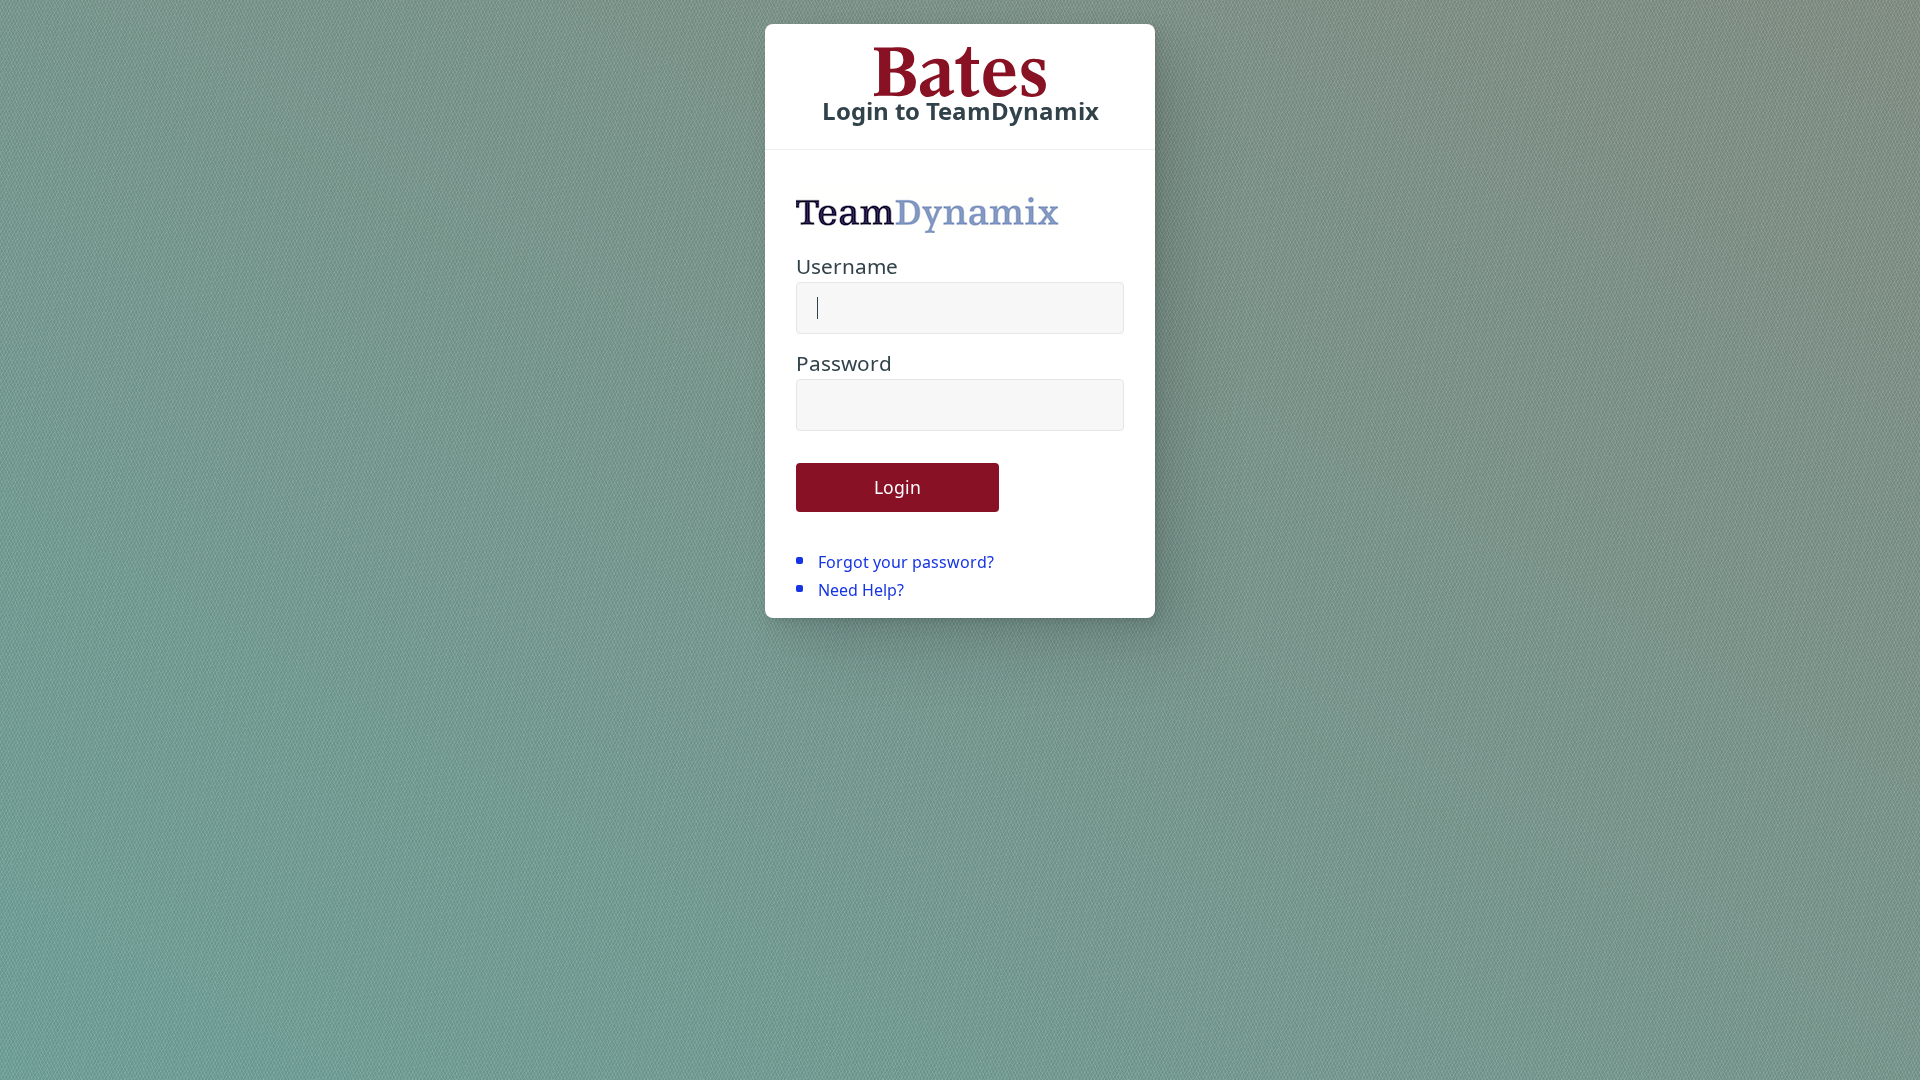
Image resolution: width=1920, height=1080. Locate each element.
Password (844, 363)
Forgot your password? (906, 562)
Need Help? (861, 590)
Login (897, 487)
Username (847, 266)
